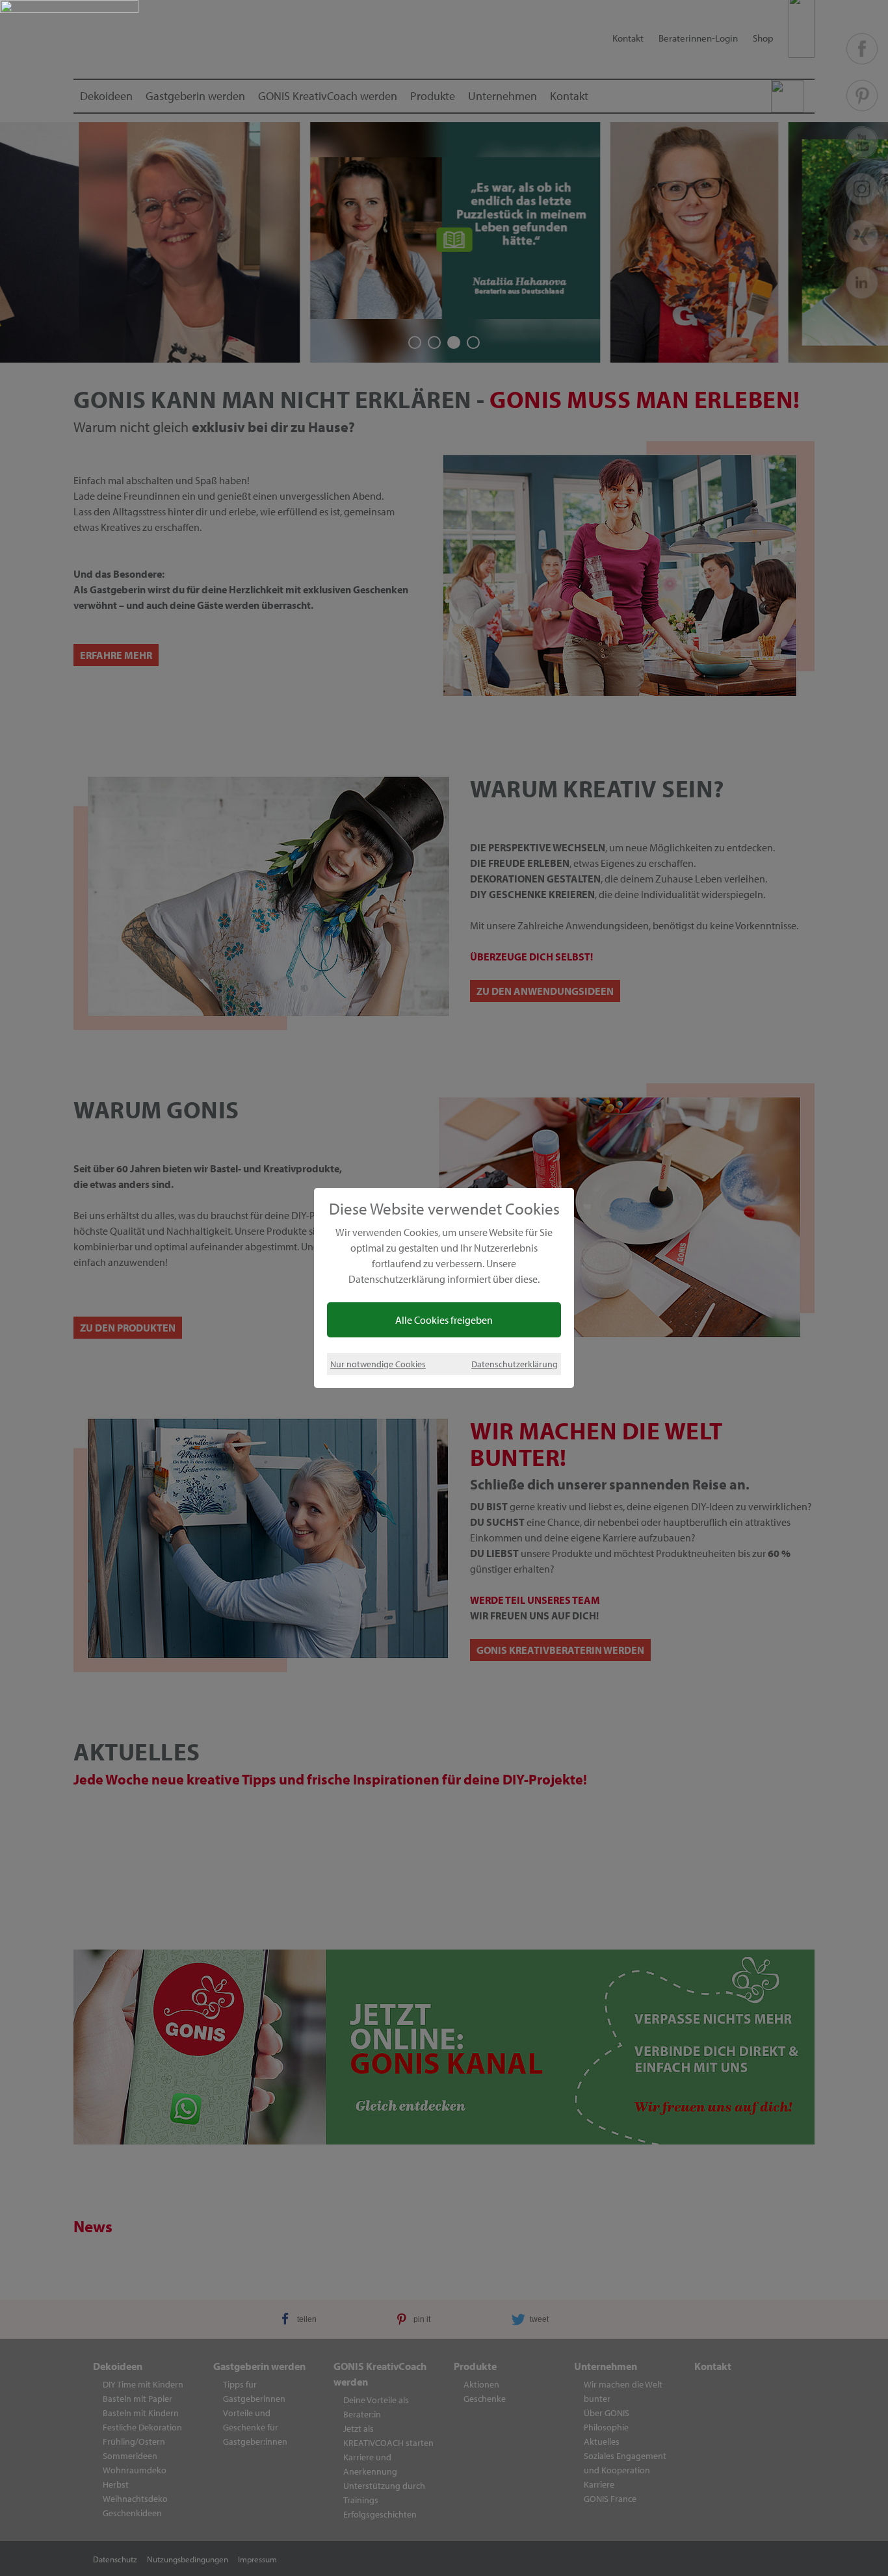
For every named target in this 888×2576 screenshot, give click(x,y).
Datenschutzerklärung (515, 1364)
